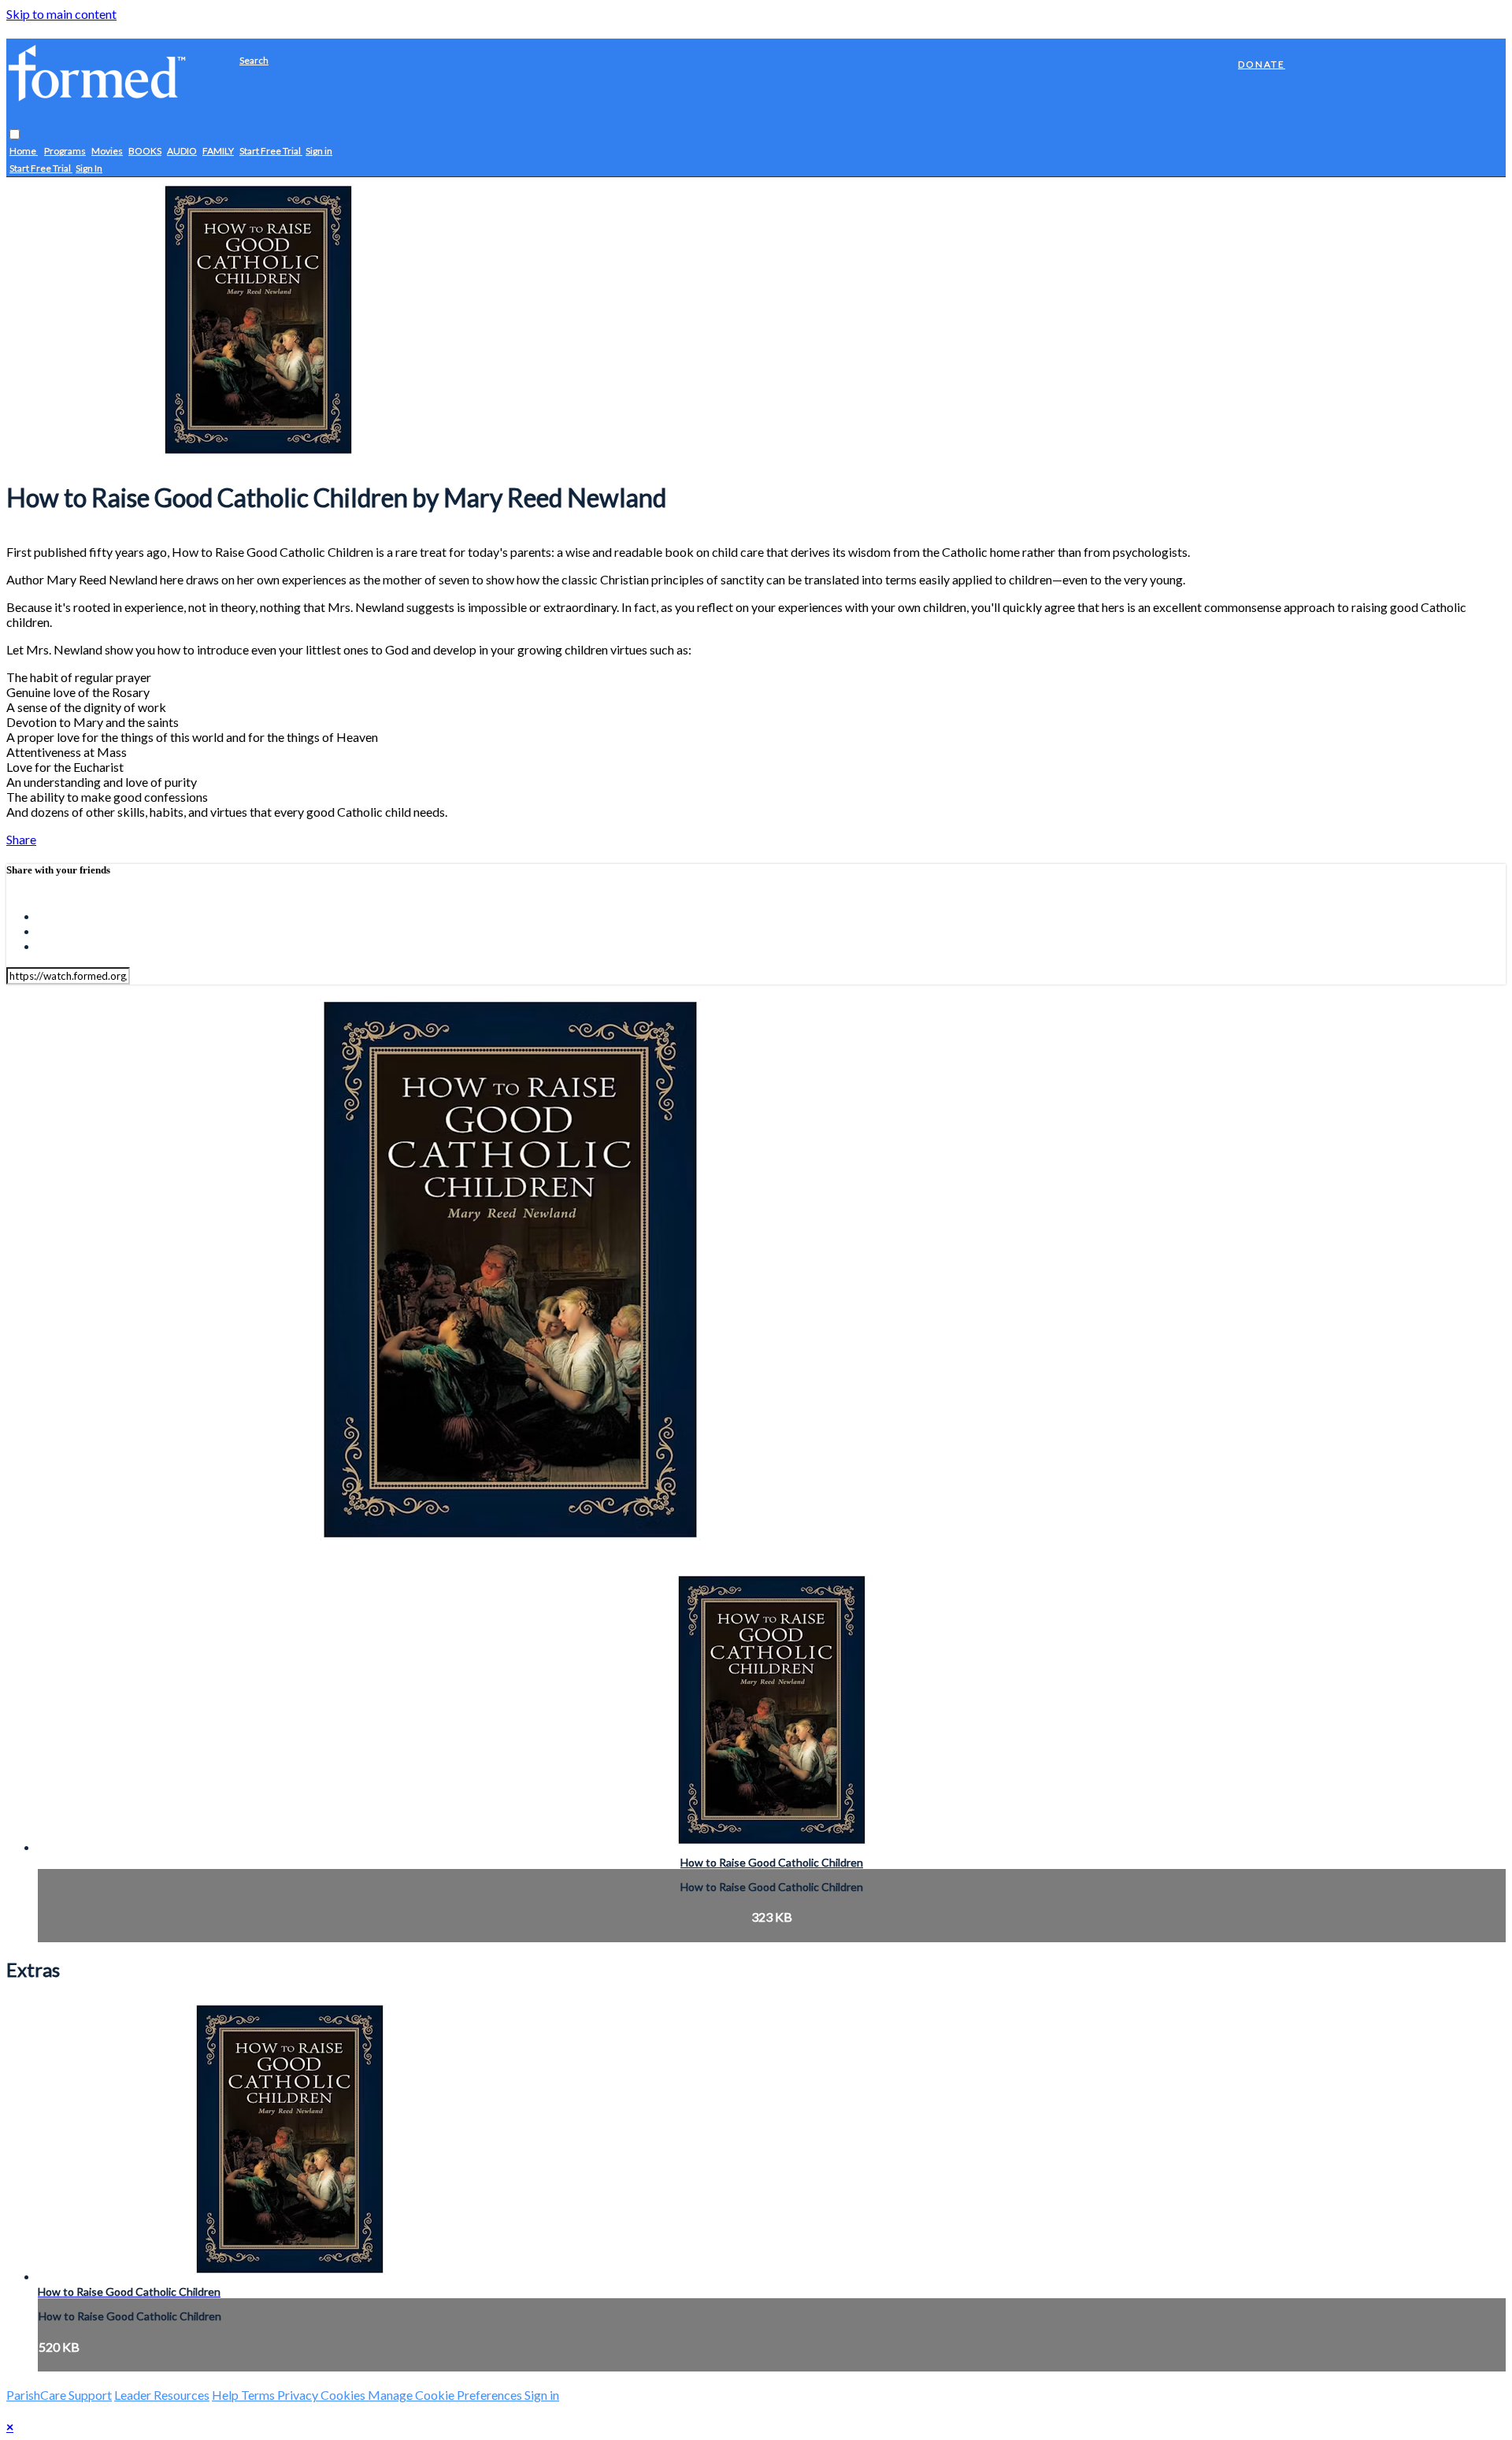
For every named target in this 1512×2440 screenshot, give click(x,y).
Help (226, 2395)
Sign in (319, 152)
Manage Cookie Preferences (446, 2395)
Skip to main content (61, 14)
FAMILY (218, 152)
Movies (107, 152)
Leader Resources (162, 2395)
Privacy (299, 2395)
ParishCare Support (59, 2395)
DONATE (1262, 64)
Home (24, 152)
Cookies (344, 2395)
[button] (15, 135)
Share (21, 839)
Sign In (89, 169)
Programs (65, 152)
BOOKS (145, 152)
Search (254, 60)
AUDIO (182, 152)
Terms (259, 2395)
